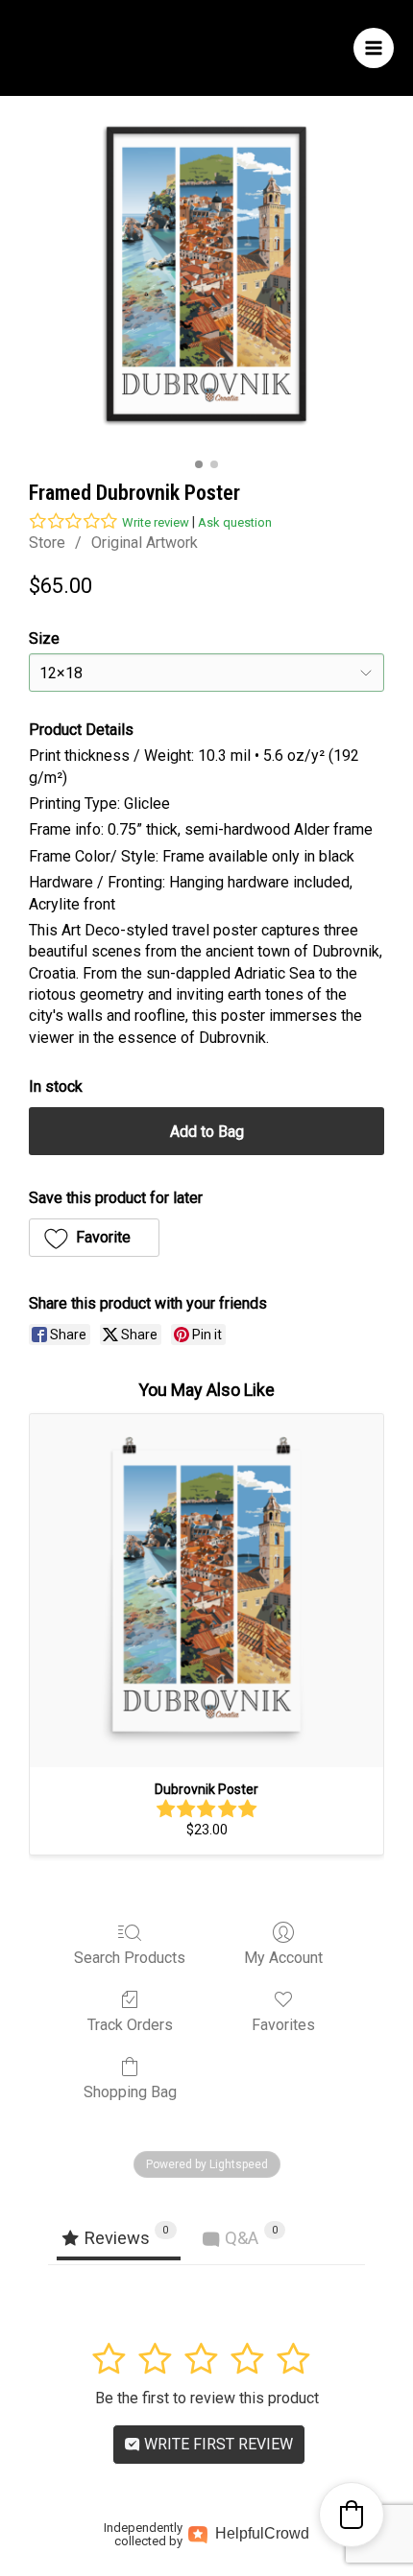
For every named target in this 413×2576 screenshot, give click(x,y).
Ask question (235, 522)
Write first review (217, 2444)
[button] (94, 1238)
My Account (283, 1958)
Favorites (283, 2025)
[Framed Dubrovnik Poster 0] (206, 273)
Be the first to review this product (207, 2398)
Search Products (130, 1958)
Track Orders (130, 2025)
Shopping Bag (130, 2092)
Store (47, 543)
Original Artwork (145, 543)
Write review (156, 522)
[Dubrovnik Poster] (206, 1591)
